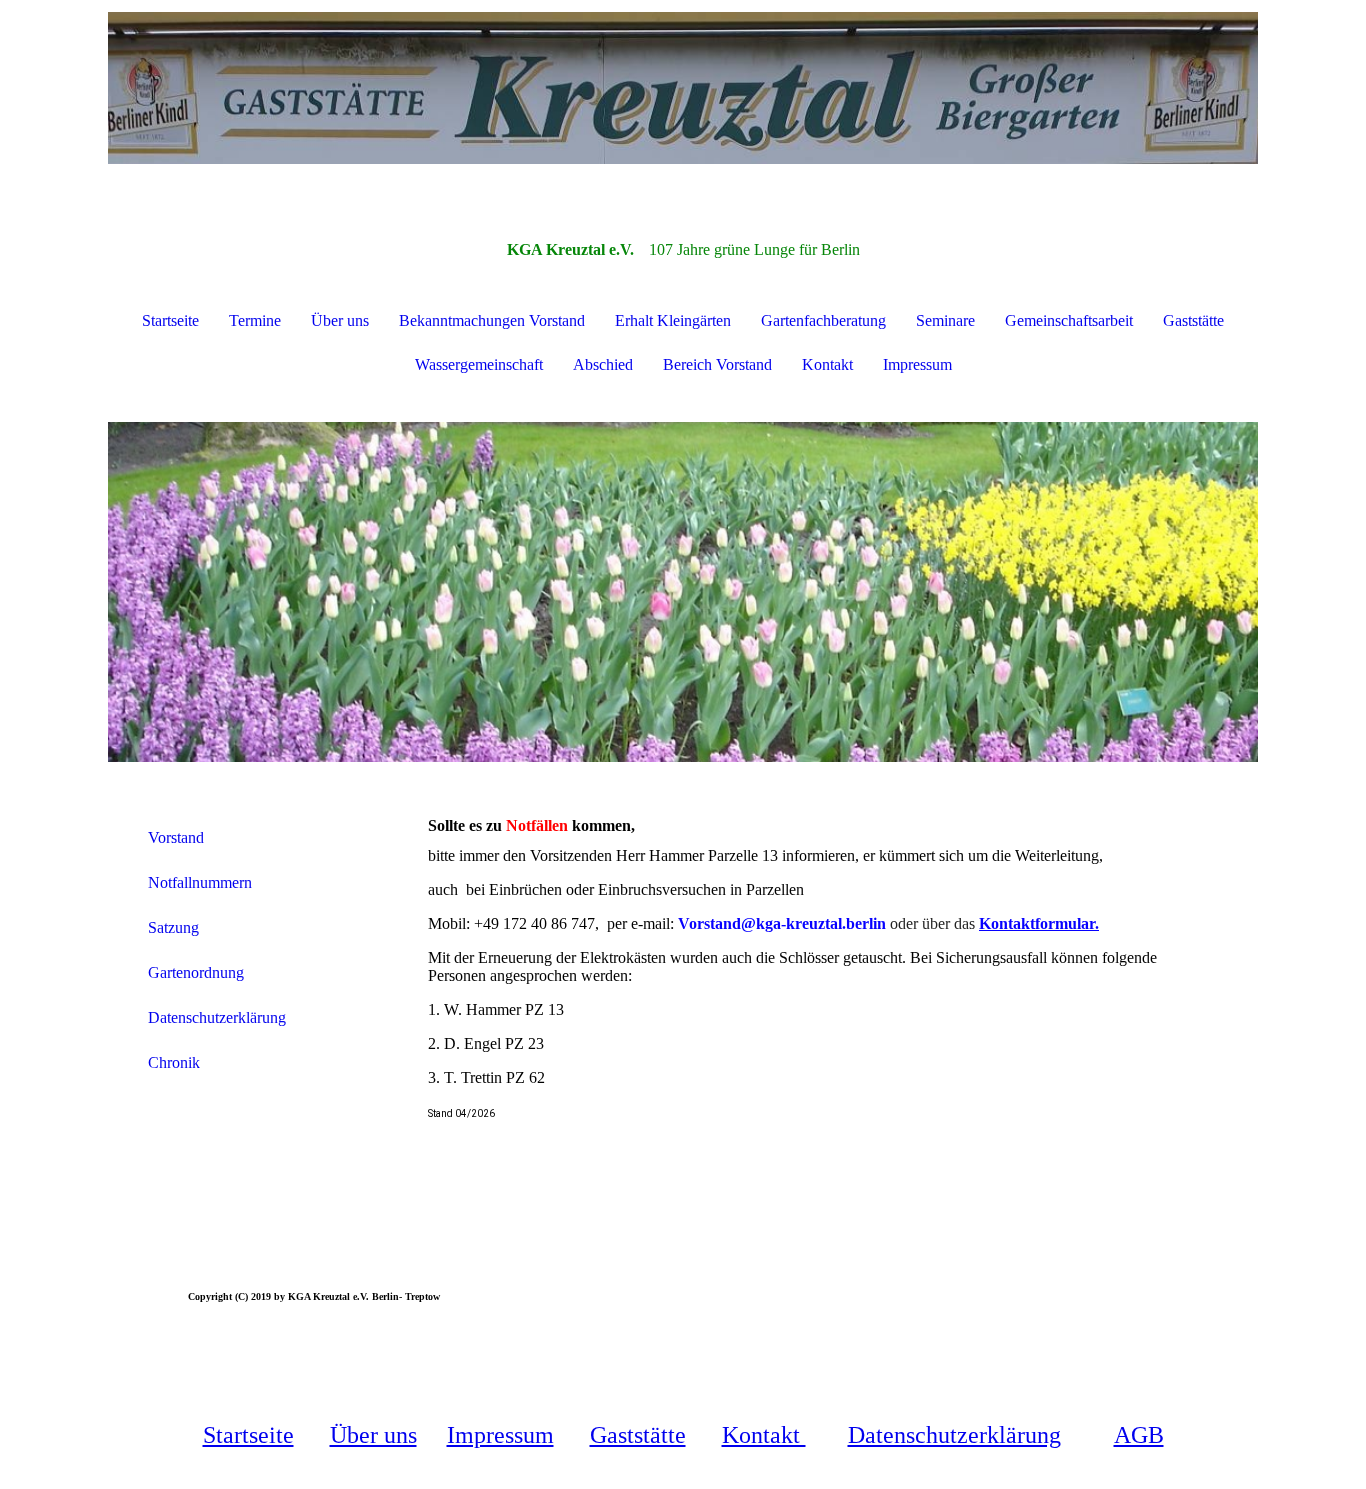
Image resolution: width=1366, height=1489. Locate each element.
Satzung (173, 927)
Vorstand (176, 837)
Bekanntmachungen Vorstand (492, 320)
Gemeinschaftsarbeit (1069, 320)
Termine (255, 320)
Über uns (340, 320)
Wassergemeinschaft (479, 364)
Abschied (603, 364)
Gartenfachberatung (823, 320)
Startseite (170, 320)
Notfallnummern (200, 882)
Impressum (917, 364)
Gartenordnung (196, 972)
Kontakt (827, 364)
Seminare (945, 320)
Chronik (174, 1062)
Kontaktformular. (1039, 923)
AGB (1139, 1435)
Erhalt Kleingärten (673, 320)
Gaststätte (1193, 320)
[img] (683, 100)
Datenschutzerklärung (217, 1017)
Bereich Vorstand (717, 364)
